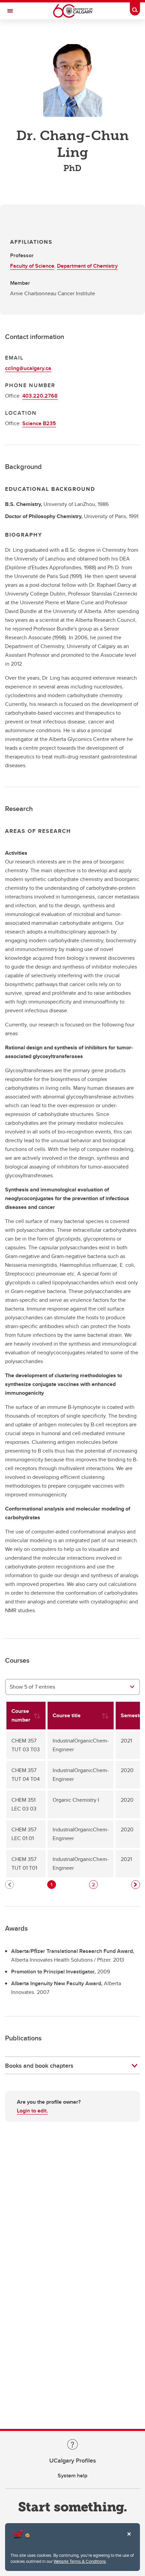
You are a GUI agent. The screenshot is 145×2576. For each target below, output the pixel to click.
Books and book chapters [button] (39, 2066)
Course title (67, 1715)
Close (129, 2539)
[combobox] (72, 1687)
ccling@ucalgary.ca (28, 368)
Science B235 (39, 423)
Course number (21, 1715)
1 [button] (51, 1885)
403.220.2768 (40, 396)
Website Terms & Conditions (80, 2561)
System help (72, 2476)
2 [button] (93, 1885)
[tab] (72, 2066)
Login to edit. (32, 2111)
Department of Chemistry (87, 266)
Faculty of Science (32, 266)
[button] (136, 1885)
